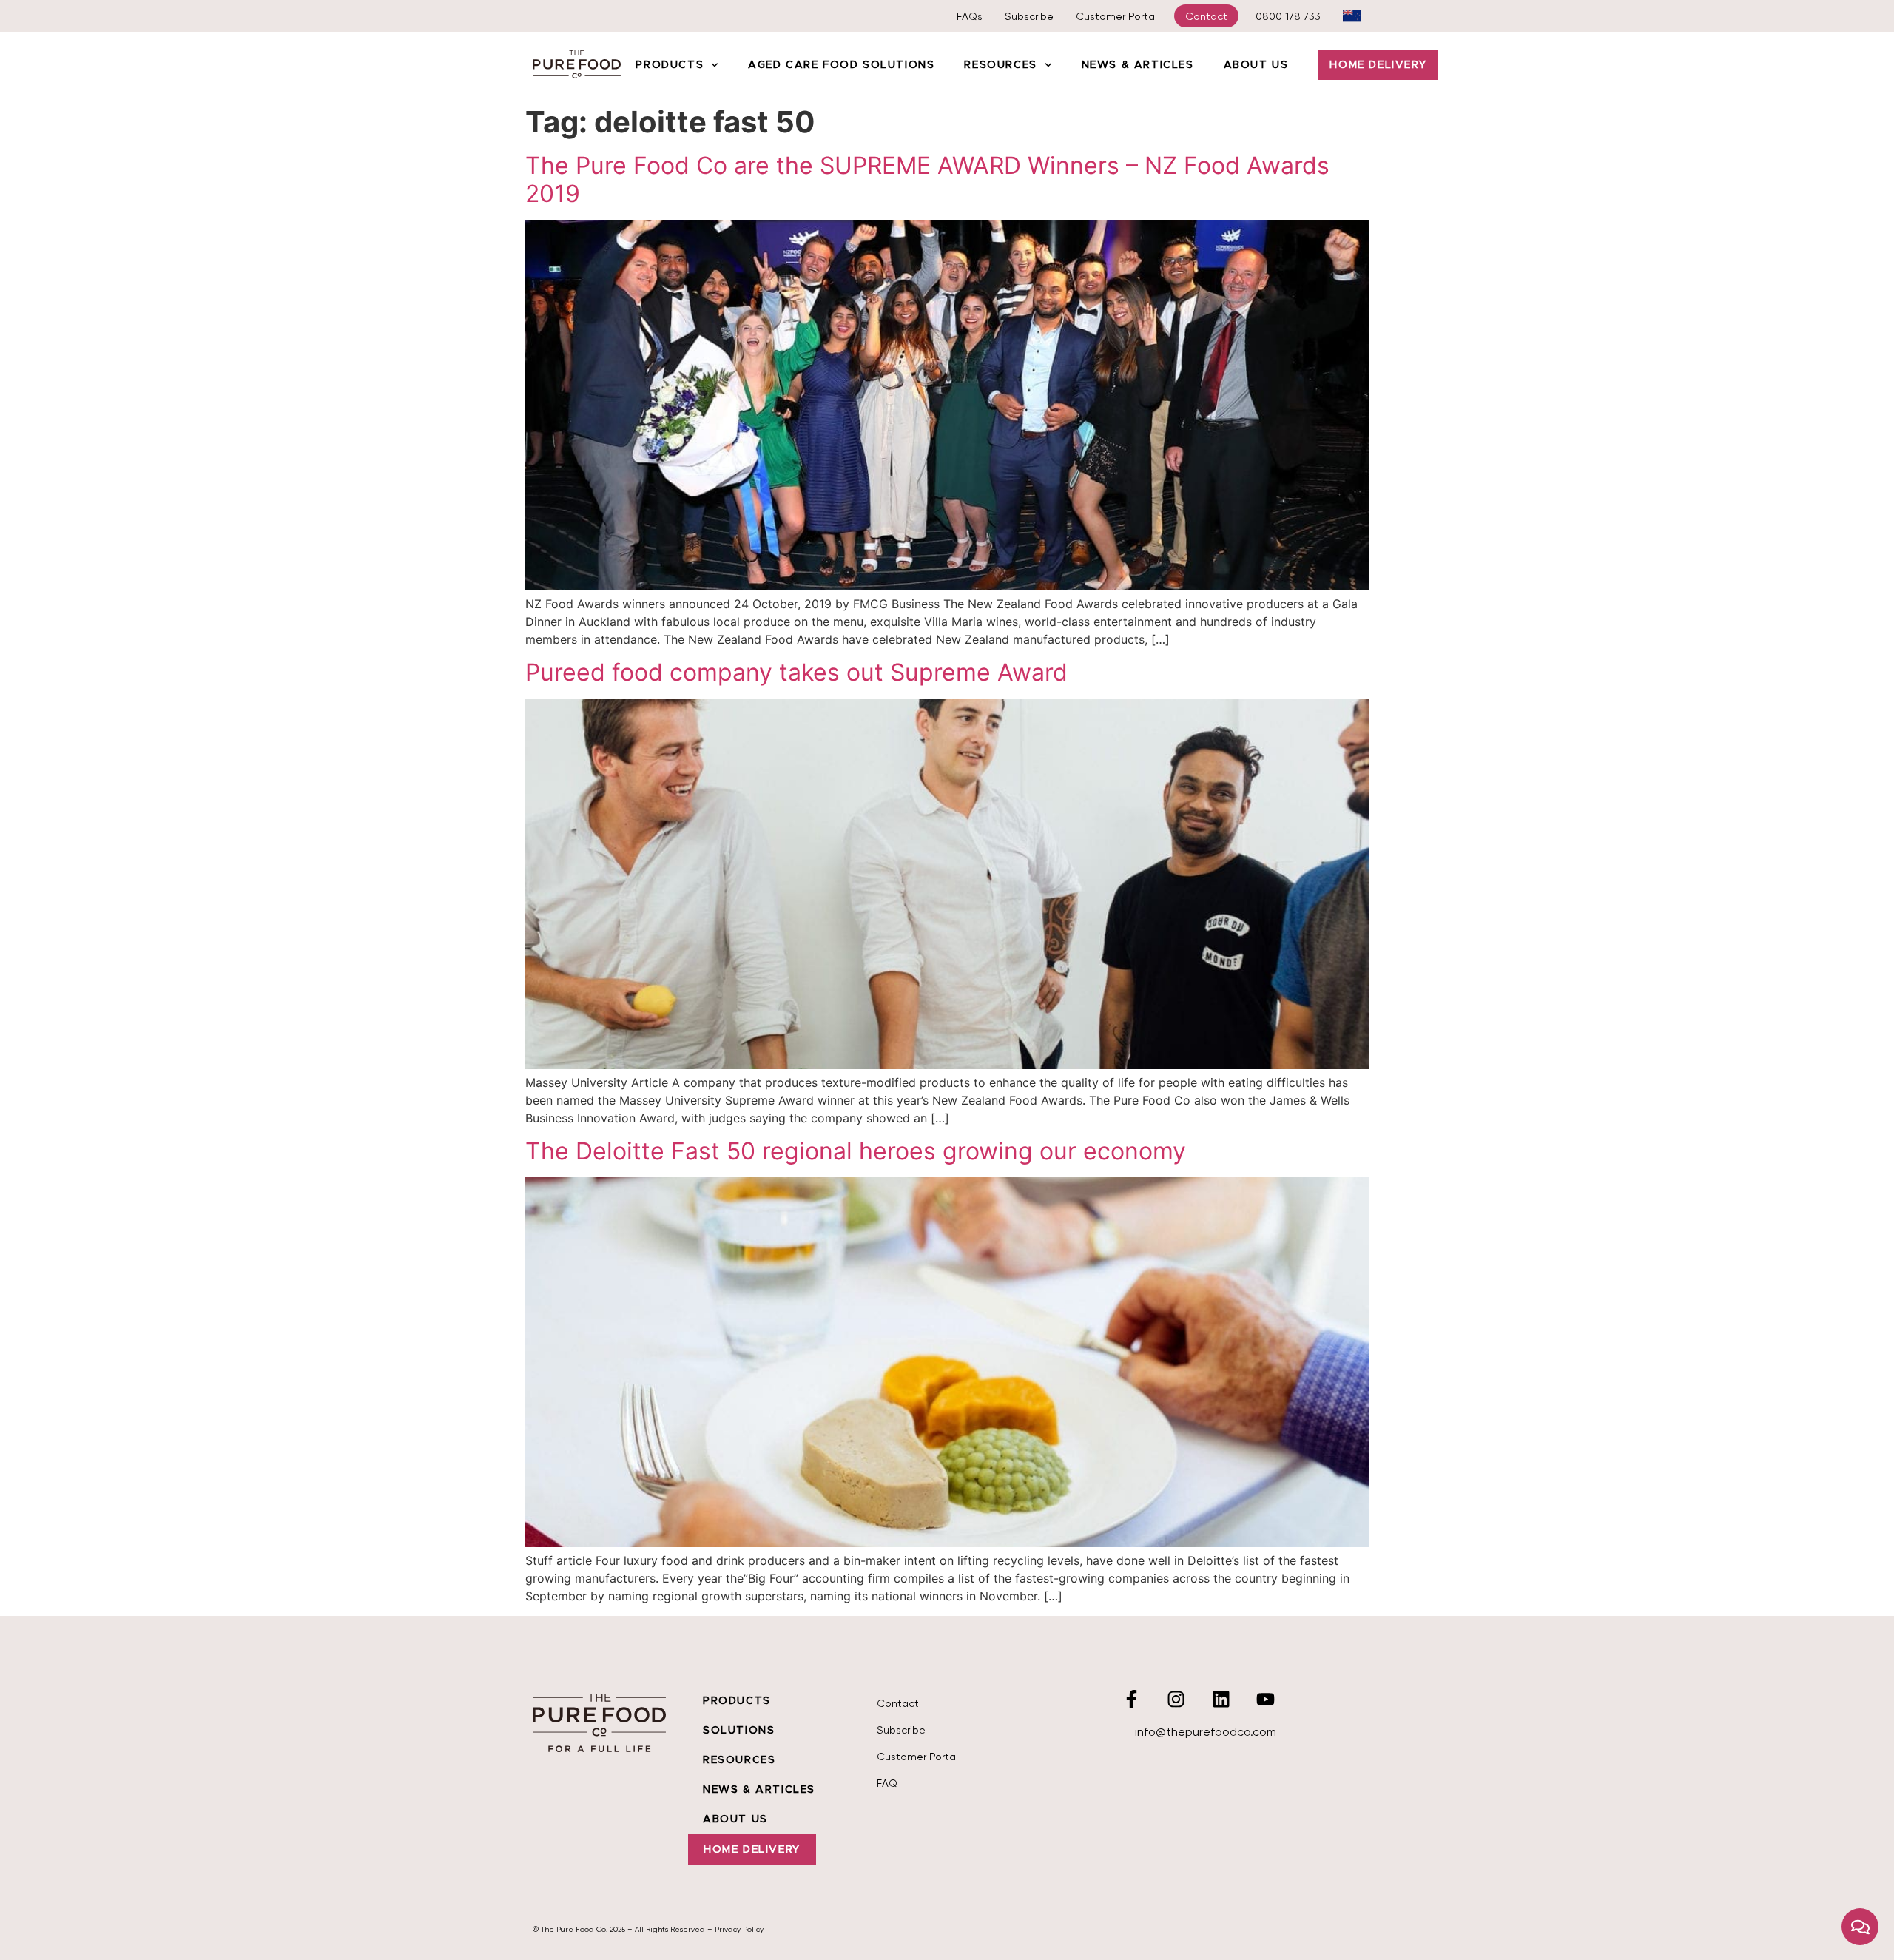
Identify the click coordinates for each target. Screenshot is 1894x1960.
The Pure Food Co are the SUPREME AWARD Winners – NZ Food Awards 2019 (927, 179)
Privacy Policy (739, 1929)
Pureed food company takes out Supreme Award (796, 672)
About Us (1256, 65)
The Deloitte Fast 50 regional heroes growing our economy (856, 1151)
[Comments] (1860, 1927)
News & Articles (1138, 65)
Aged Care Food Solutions (841, 65)
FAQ (887, 1783)
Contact (1206, 16)
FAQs (970, 16)
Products (670, 65)
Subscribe (1029, 16)
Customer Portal (1116, 16)
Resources (1000, 65)
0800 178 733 (1288, 16)
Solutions (739, 1731)
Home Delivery (1378, 65)
